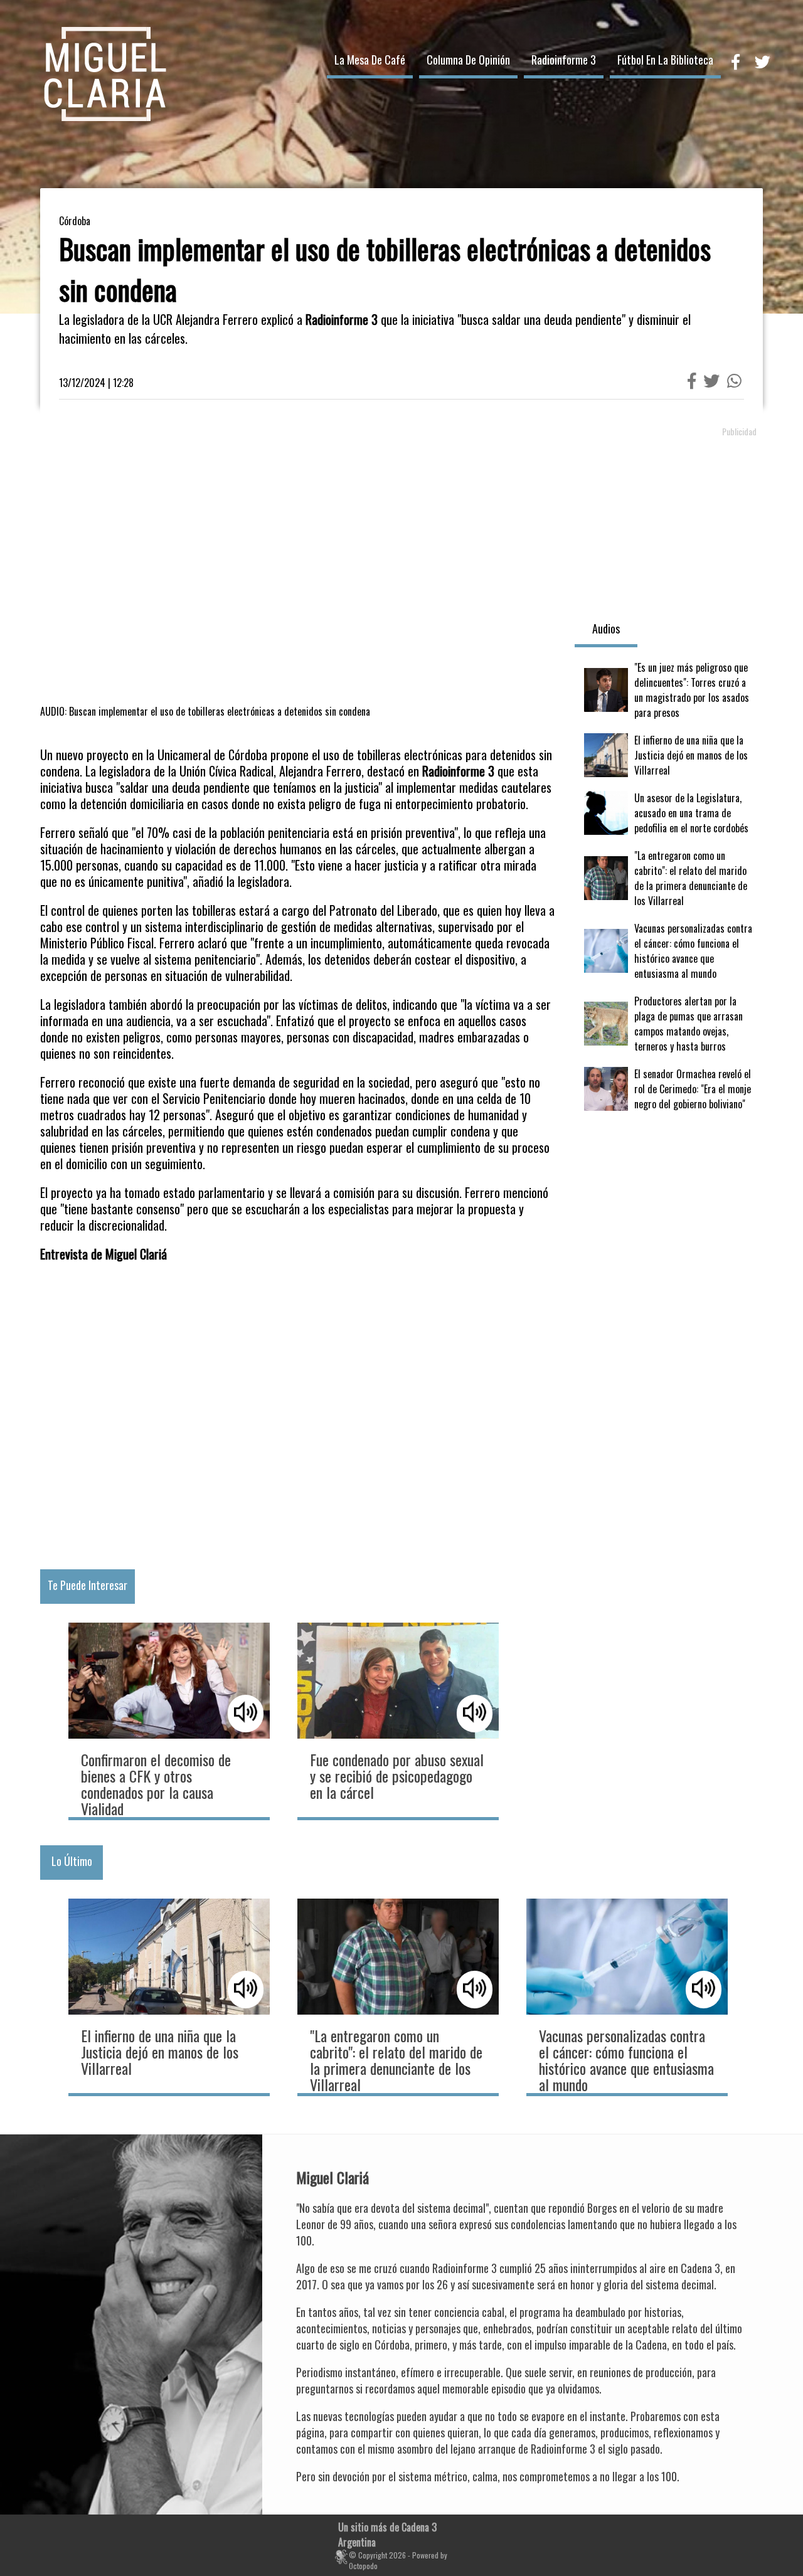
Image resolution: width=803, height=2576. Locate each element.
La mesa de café (370, 60)
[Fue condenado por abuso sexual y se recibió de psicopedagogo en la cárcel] (398, 1720)
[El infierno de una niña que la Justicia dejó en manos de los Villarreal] (669, 755)
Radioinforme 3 (564, 60)
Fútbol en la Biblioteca (665, 60)
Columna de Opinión (468, 60)
